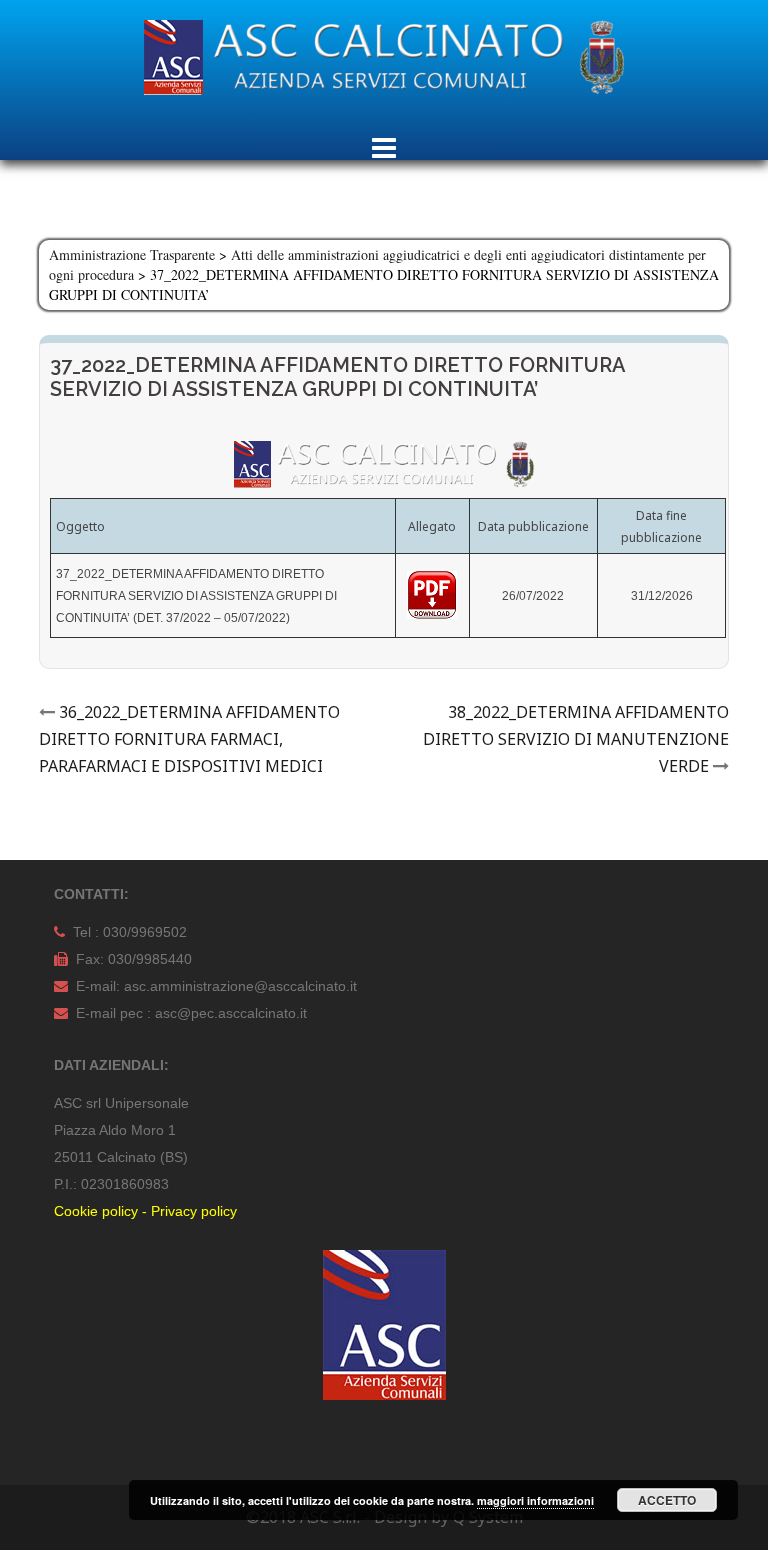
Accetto (667, 1500)
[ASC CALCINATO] (384, 63)
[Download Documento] (432, 594)
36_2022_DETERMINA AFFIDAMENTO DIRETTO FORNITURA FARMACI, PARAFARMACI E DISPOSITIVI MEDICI (189, 739)
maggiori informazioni (535, 1500)
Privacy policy (194, 1211)
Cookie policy (96, 1211)
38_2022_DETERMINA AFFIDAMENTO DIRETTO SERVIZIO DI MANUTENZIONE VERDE (576, 739)
